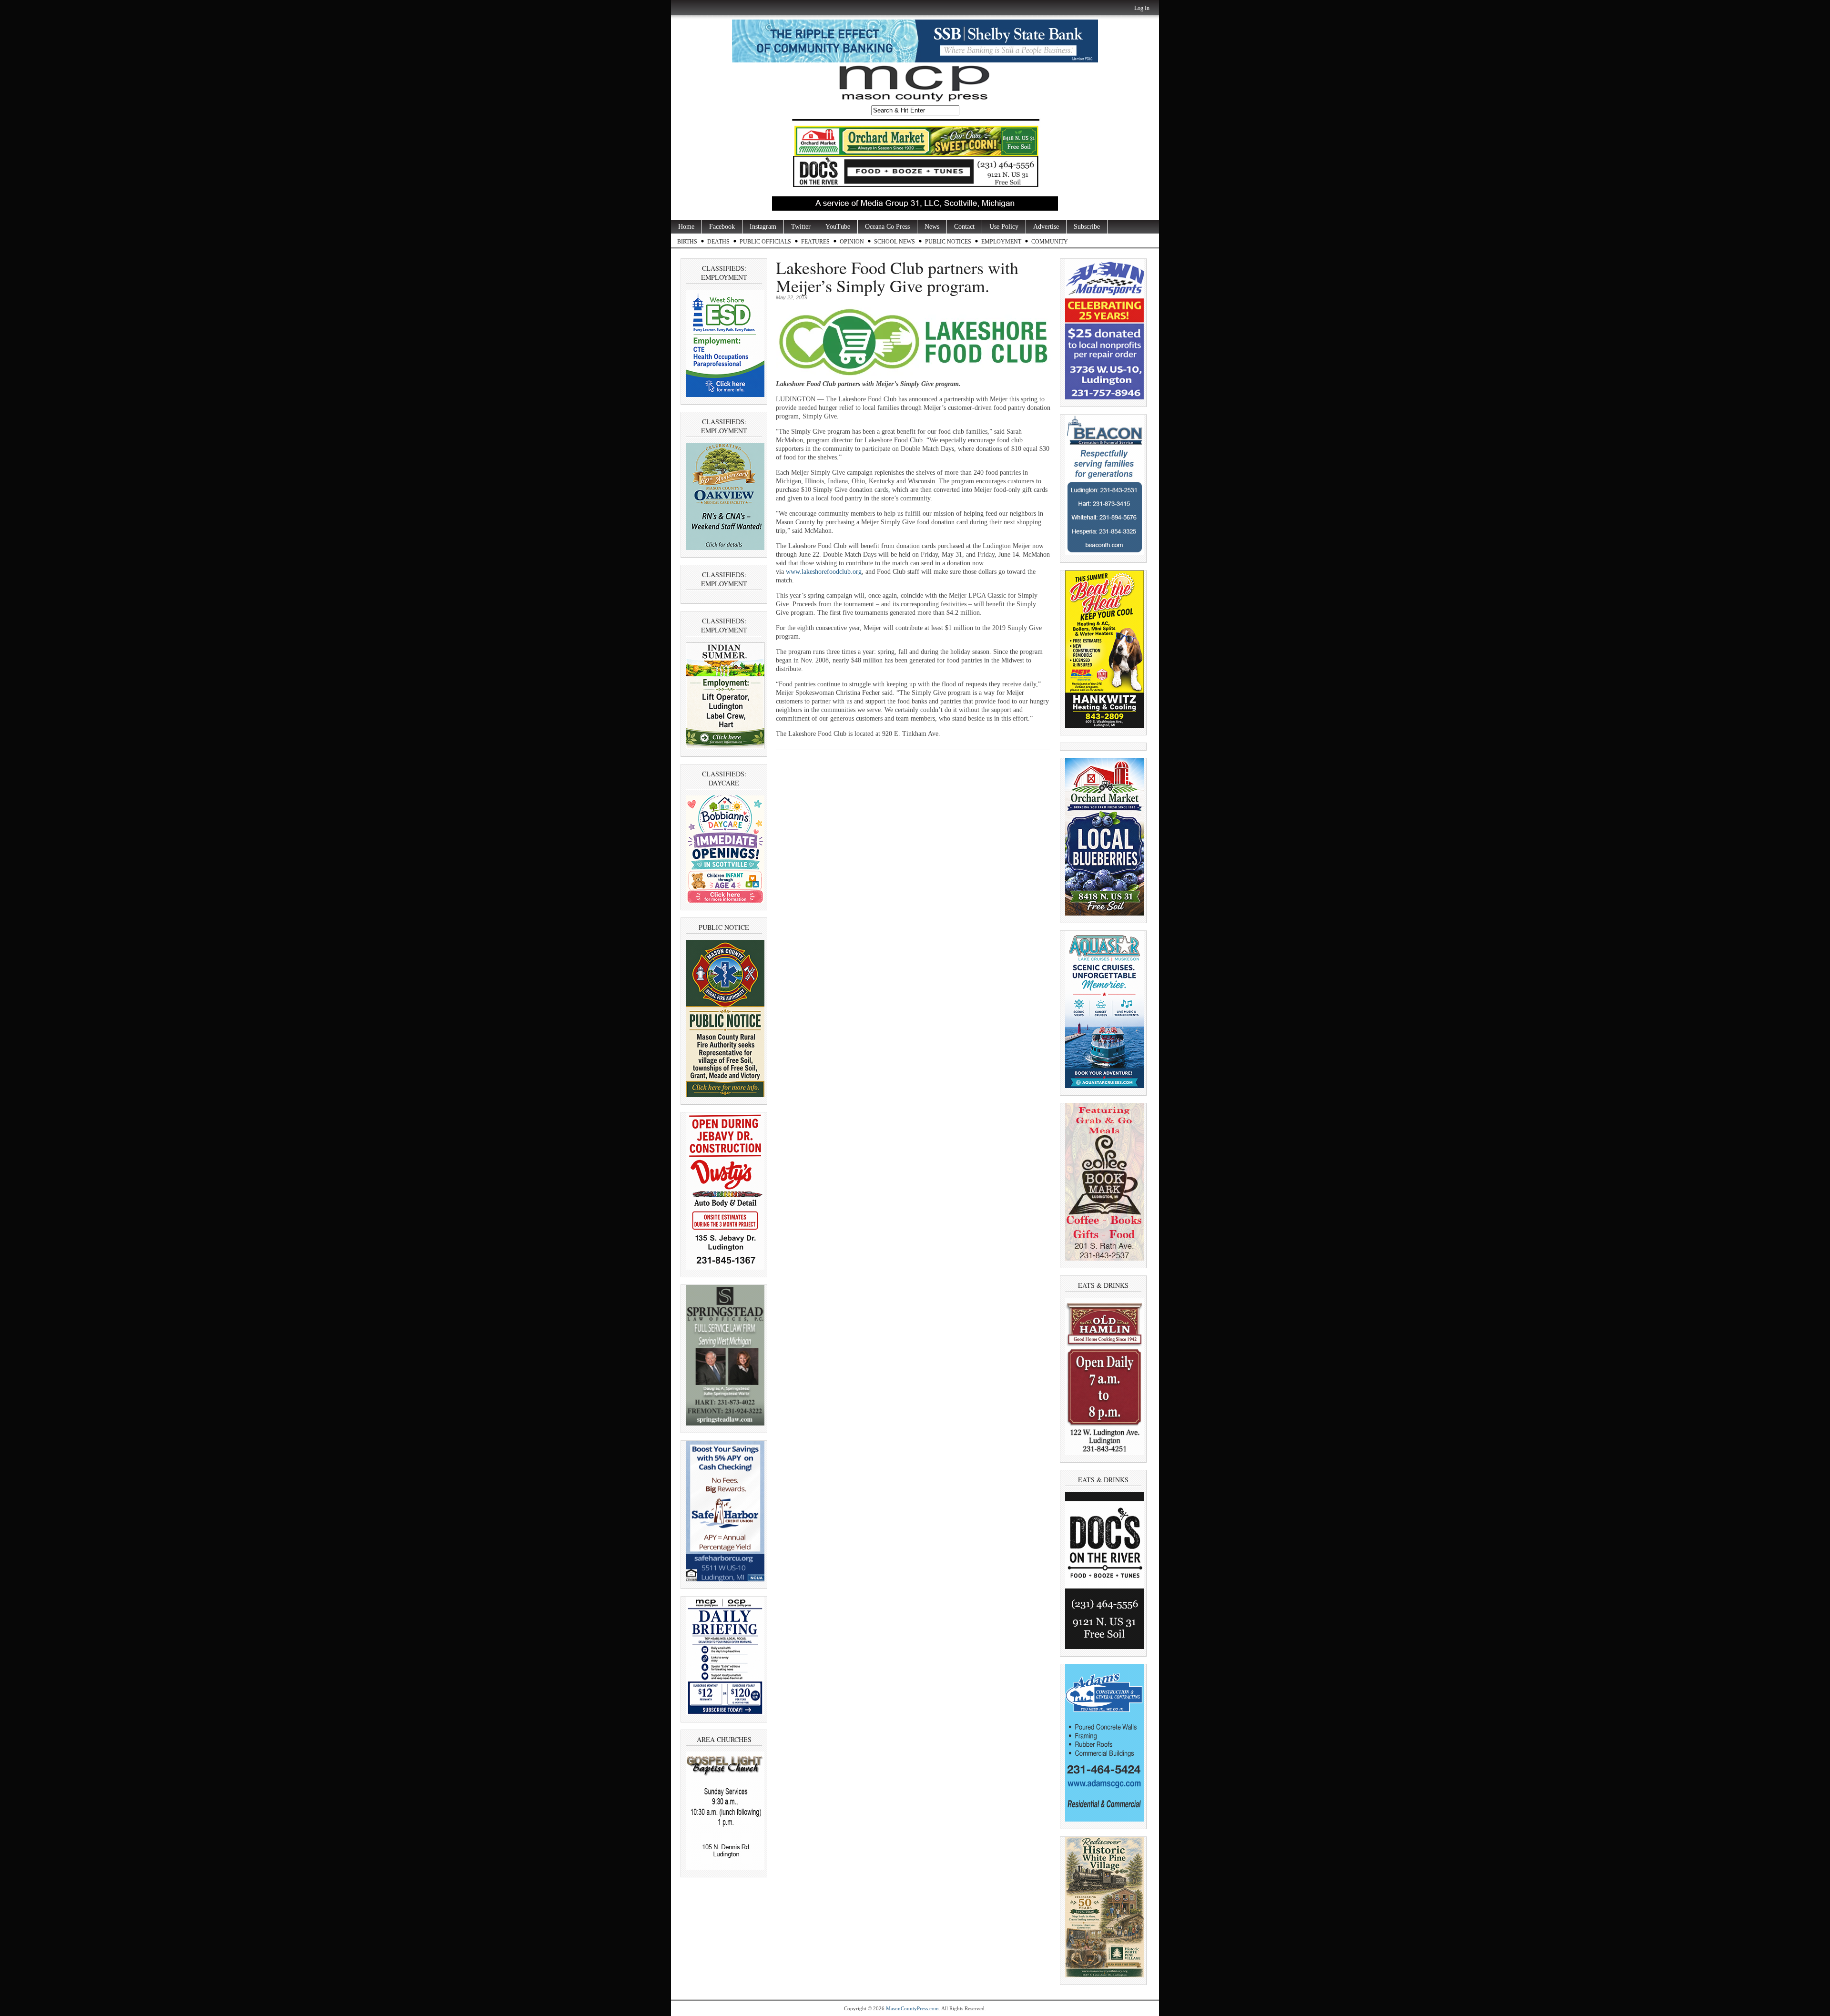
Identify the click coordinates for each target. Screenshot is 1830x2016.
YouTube (838, 227)
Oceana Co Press (887, 227)
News (932, 227)
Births (687, 242)
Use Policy (1004, 227)
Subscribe (1087, 227)
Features (815, 242)
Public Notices (948, 242)
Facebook (722, 227)
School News (895, 242)
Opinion (852, 242)
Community (1050, 242)
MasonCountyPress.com (912, 2008)
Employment (1001, 242)
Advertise (1046, 227)
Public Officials (765, 242)
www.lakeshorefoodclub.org (824, 572)
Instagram (763, 227)
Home (686, 227)
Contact (964, 227)
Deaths (718, 242)
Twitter (801, 227)
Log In (1142, 8)
